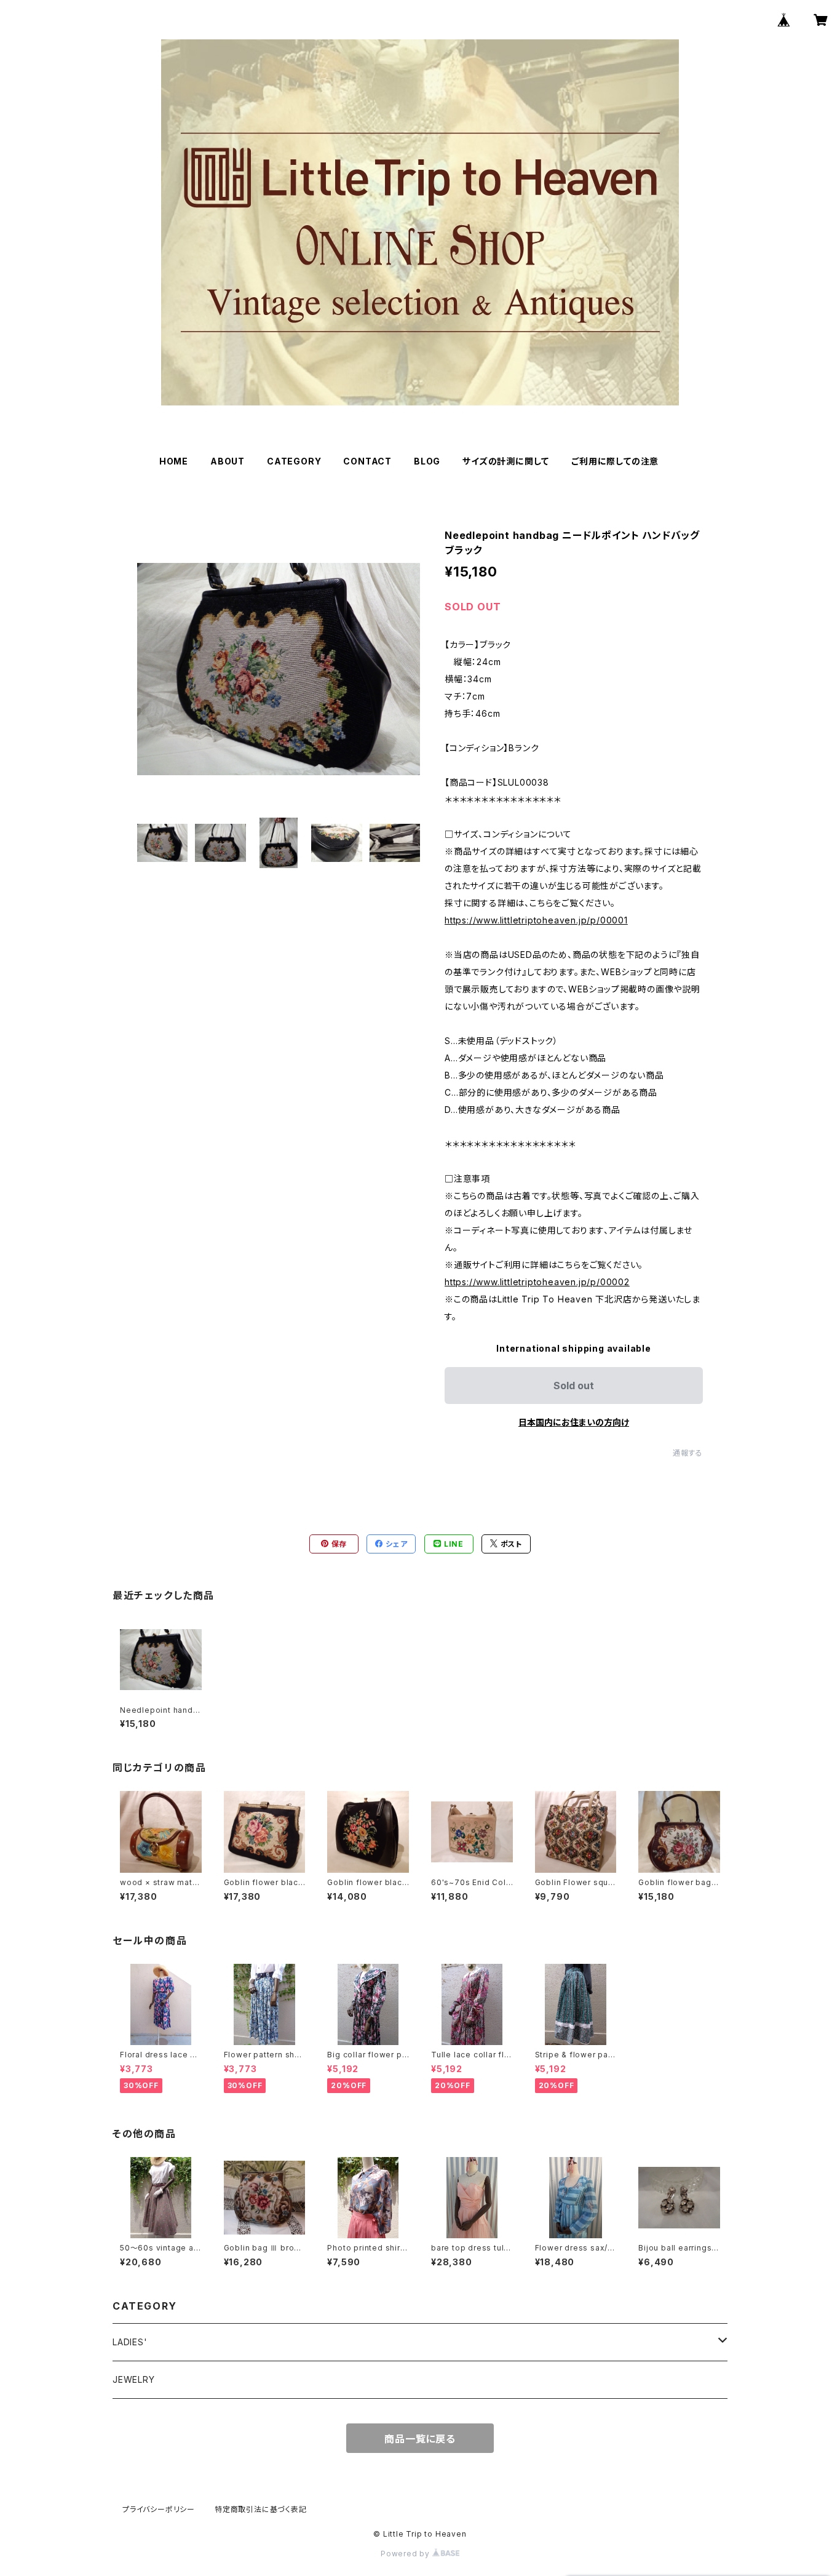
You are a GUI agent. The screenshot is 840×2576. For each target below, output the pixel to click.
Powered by (406, 2554)
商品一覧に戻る (420, 2439)
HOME (174, 461)
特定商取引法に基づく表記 (261, 2509)
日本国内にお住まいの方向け (574, 1422)
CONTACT (367, 461)
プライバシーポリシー (159, 2509)
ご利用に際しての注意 (615, 461)
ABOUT (228, 461)
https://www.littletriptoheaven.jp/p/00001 (536, 920)
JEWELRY (134, 2379)
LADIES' (130, 2342)
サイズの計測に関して (506, 461)
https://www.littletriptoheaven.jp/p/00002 (537, 1282)
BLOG (427, 461)
